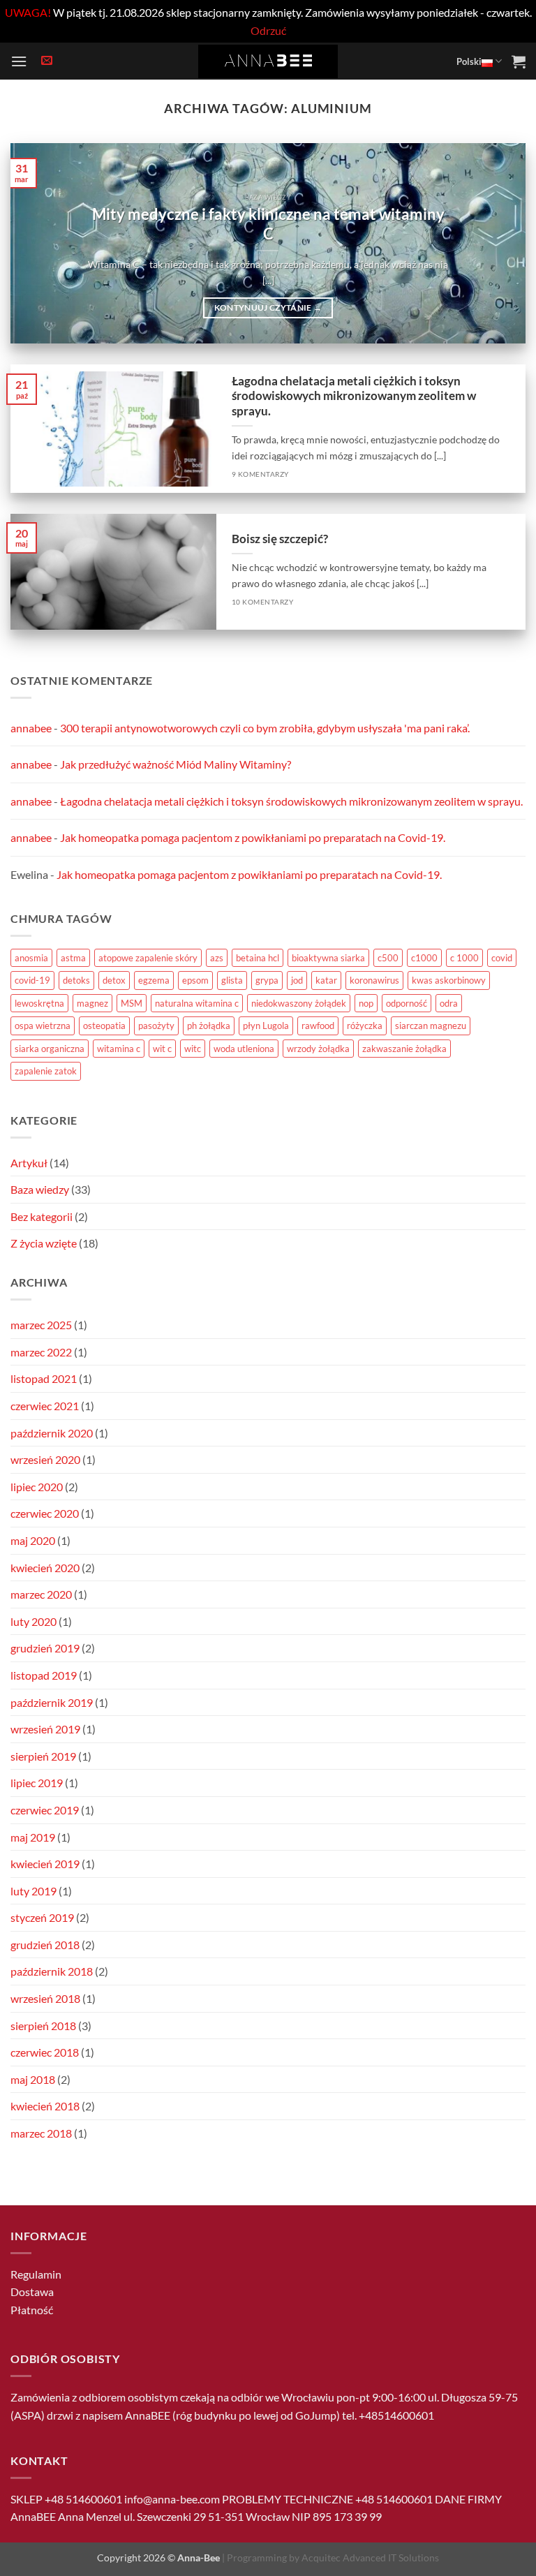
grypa (267, 980)
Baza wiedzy (40, 1189)
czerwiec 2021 (45, 1406)
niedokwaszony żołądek (299, 1003)
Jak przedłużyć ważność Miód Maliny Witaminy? (176, 764)
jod (297, 980)
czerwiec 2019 (45, 1810)
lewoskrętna (39, 1003)
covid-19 (32, 980)
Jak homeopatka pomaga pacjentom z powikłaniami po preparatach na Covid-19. (253, 837)
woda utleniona (244, 1049)
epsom (195, 980)
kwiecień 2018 (45, 2106)
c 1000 (464, 958)
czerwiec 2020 (45, 1513)
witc (193, 1049)
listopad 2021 (44, 1378)
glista (232, 980)
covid (502, 958)
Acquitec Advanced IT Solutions (370, 2558)
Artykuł (29, 1163)
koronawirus (374, 980)
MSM (132, 1003)
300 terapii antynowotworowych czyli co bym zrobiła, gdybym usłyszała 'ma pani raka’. (265, 728)
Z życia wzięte (44, 1243)
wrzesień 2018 (45, 1998)
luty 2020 (33, 1621)
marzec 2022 (41, 1352)
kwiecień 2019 (45, 1864)
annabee (31, 728)
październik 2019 (52, 1702)
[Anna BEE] (268, 61)
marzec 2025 (41, 1325)
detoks (76, 980)
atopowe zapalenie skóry (148, 958)
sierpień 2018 (43, 2026)
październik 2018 (52, 1971)
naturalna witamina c (197, 1003)
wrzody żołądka (318, 1049)
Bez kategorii (42, 1216)
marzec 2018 (41, 2133)
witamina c (119, 1049)
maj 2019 (33, 1837)
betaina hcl (258, 958)
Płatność (32, 2310)
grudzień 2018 (45, 1945)
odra (449, 1003)
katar (326, 980)
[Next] (498, 243)
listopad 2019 (44, 1675)
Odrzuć (268, 30)
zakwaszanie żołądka (404, 1049)
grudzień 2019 (45, 1648)
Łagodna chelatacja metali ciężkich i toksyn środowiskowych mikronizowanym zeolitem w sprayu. (354, 396)
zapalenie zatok (46, 1071)
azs (217, 958)
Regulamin (36, 2274)
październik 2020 (52, 1433)
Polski (469, 61)
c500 (388, 958)
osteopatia (104, 1026)
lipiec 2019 (37, 1783)
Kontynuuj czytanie (268, 308)
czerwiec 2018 (45, 2052)
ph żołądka (209, 1026)
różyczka (365, 1026)
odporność (407, 1003)
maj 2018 (33, 2079)
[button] (19, 61)
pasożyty (156, 1026)
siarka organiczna (50, 1049)
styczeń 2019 (42, 1917)
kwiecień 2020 (45, 1568)
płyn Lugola (266, 1026)
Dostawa (32, 2292)
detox (114, 980)
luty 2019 (33, 1891)
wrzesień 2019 (45, 1729)
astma (73, 958)
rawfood (318, 1026)
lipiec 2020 (37, 1487)
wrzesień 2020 (45, 1459)
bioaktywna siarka (328, 958)
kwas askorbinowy (449, 980)
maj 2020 (33, 1540)
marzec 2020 (41, 1594)
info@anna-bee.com (172, 2499)
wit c (162, 1049)
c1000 (424, 958)
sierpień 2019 (43, 1756)
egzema (154, 980)
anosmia (31, 958)
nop (366, 1003)
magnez (92, 1003)
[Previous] (38, 243)
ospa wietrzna (43, 1026)
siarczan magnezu (431, 1026)
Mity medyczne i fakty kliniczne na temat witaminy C (268, 224)
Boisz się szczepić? (280, 539)
